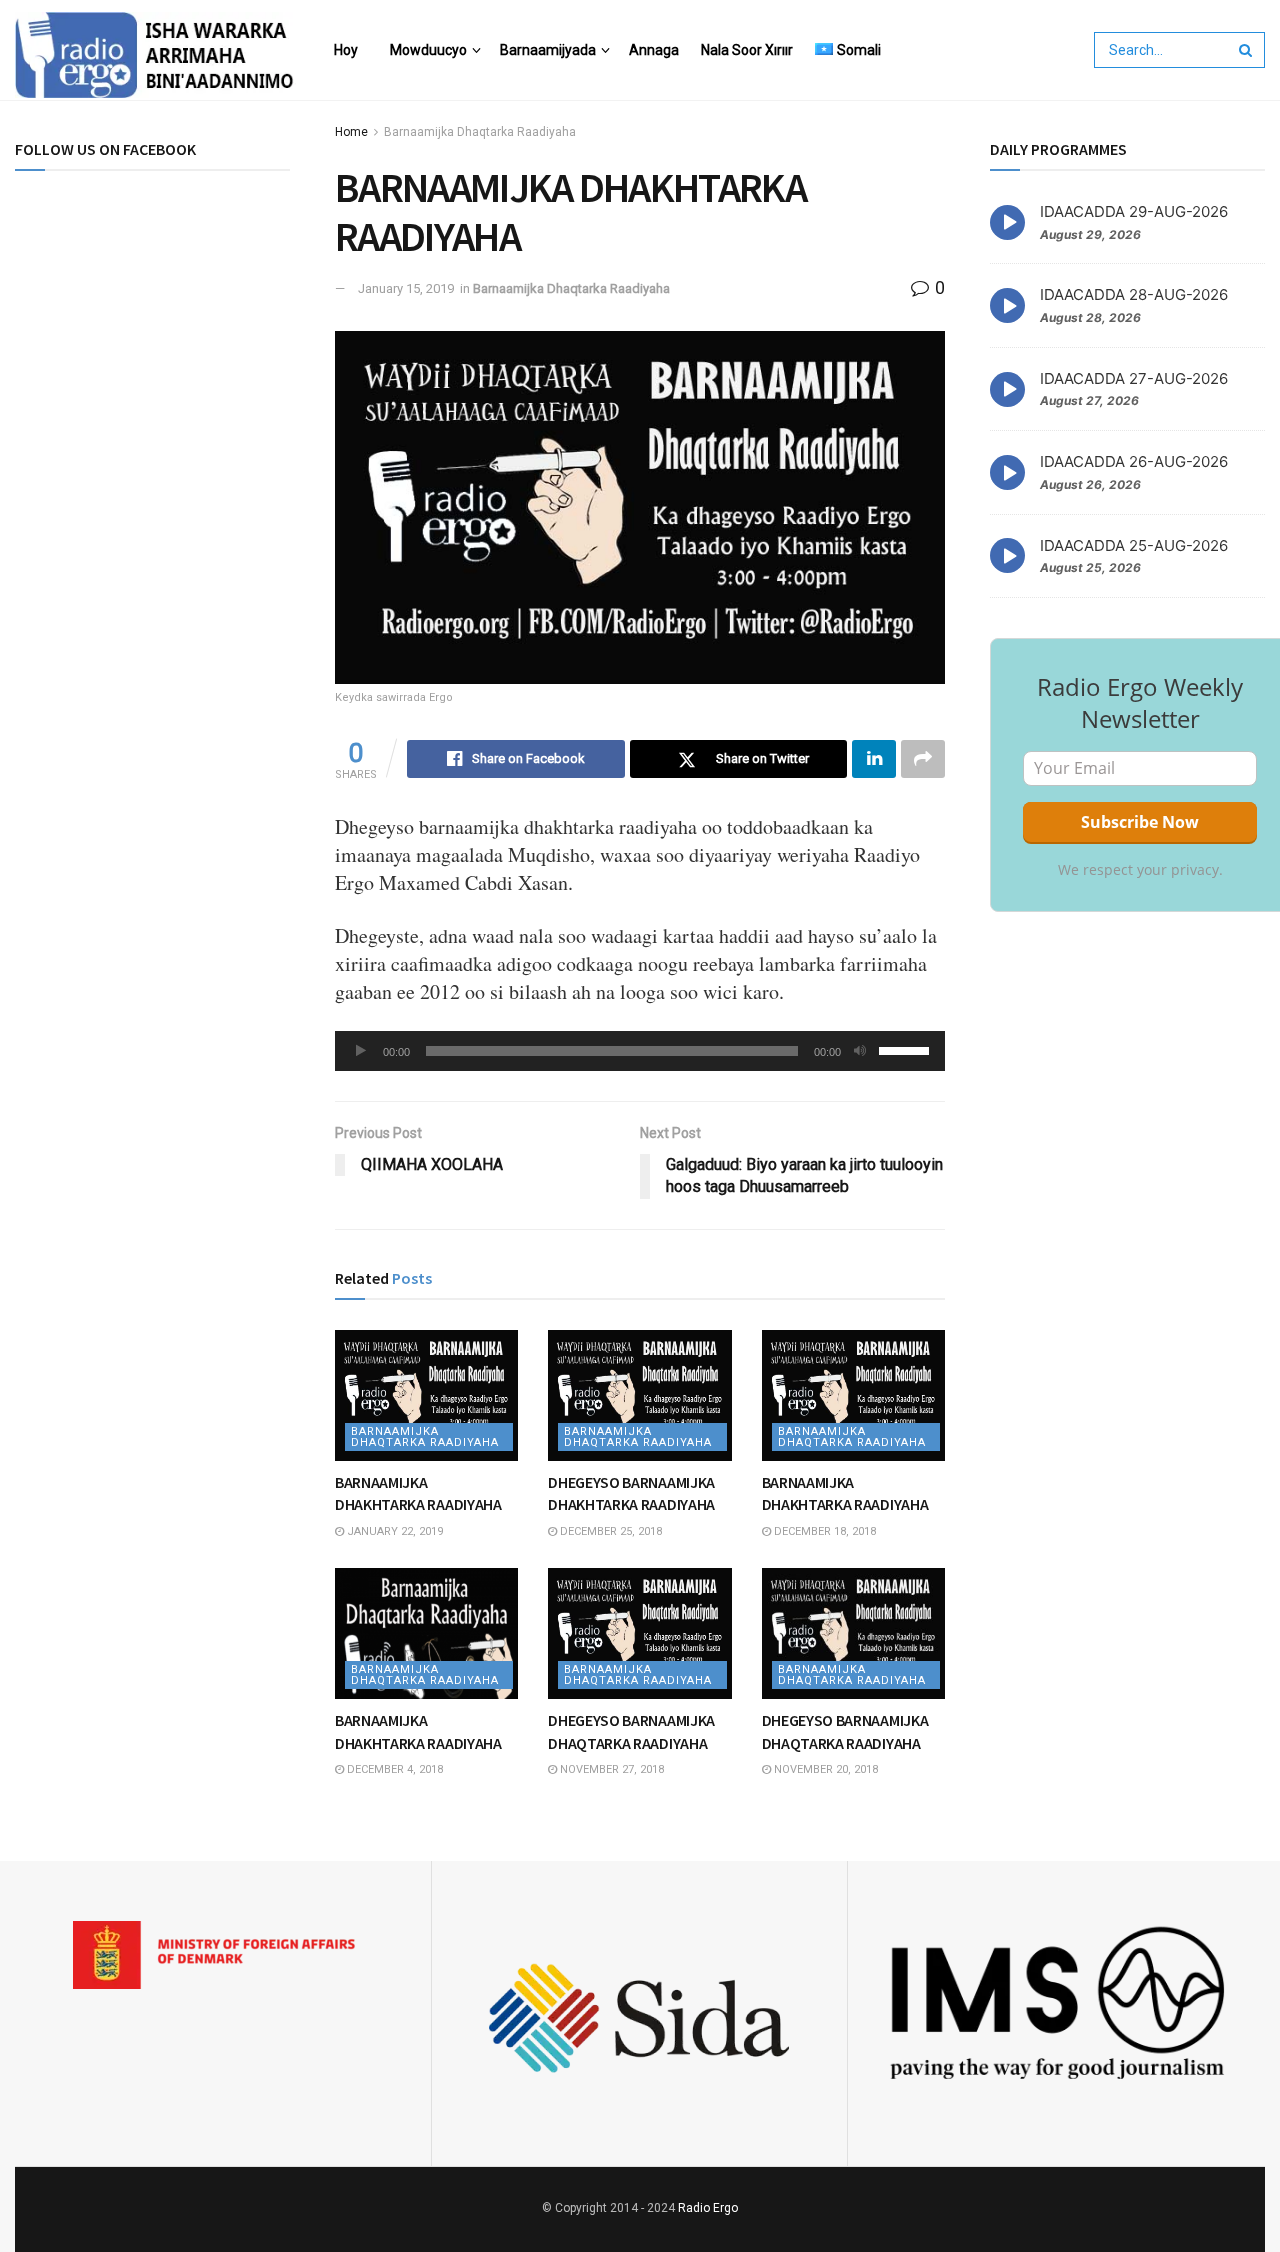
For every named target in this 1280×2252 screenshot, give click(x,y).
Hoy (346, 50)
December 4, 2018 (393, 1769)
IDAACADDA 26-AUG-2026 (1134, 461)
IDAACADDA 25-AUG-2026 (1134, 545)
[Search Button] (1247, 50)
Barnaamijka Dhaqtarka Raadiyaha (480, 132)
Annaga (654, 50)
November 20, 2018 (824, 1769)
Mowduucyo (428, 50)
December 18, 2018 (823, 1531)
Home (351, 132)
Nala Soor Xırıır (747, 50)
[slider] (907, 1049)
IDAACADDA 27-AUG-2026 (1134, 378)
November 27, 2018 (610, 1769)
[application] (640, 1051)
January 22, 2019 (393, 1531)
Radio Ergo (708, 2208)
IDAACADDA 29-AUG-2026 (1134, 211)
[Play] (361, 1051)
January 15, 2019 (406, 288)
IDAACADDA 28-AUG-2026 (1134, 294)
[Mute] (860, 1051)
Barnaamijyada (548, 50)
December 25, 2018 (609, 1531)
